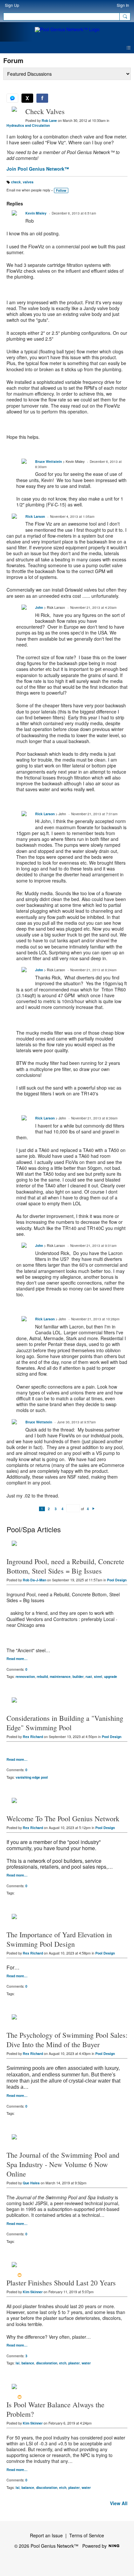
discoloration (47, 2363)
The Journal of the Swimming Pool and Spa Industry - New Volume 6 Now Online (63, 2164)
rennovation (25, 1676)
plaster (74, 2363)
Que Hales (31, 2183)
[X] (27, 98)
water (86, 2363)
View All (119, 2503)
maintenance (60, 1676)
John (39, 607)
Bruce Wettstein (48, 461)
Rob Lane (49, 120)
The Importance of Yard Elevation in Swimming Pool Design (59, 1939)
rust (89, 1676)
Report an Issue (46, 2535)
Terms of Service (87, 2535)
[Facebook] (42, 98)
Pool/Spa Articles (34, 1529)
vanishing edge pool (32, 1777)
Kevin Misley (36, 213)
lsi (18, 2363)
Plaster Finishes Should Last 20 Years (61, 2283)
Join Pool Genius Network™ (38, 169)
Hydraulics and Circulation (28, 125)
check (16, 182)
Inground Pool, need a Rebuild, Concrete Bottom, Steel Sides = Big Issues (65, 1566)
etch (63, 2363)
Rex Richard (33, 1737)
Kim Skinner (33, 2292)
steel (98, 1676)
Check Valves (45, 111)
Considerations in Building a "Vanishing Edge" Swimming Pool (65, 1723)
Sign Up (12, 5)
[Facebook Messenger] (12, 98)
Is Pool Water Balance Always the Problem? (55, 2409)
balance (28, 2363)
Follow (61, 190)
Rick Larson (35, 516)
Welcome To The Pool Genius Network (63, 1818)
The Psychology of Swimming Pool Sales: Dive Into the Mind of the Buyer (67, 2040)
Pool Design (117, 1580)
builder (78, 1676)
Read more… (17, 1659)
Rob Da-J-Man (34, 1580)
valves (28, 182)
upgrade (111, 1676)
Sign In (123, 5)
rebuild (42, 1676)
